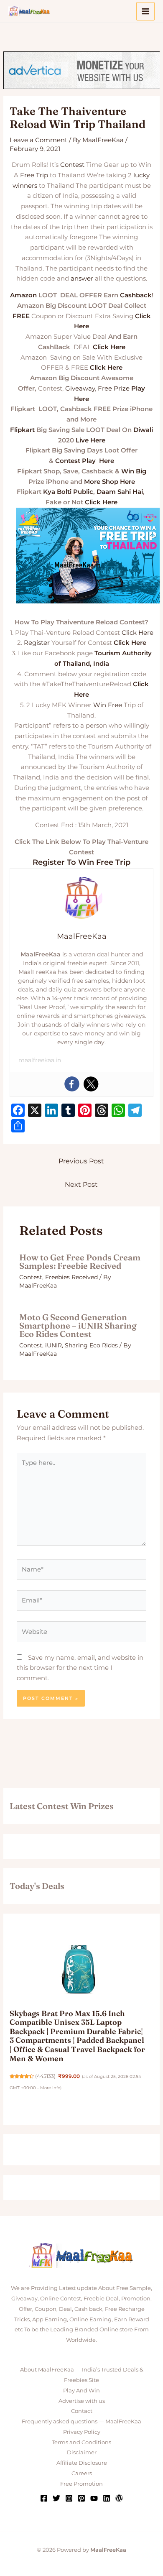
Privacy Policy (82, 2432)
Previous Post (81, 1161)
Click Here (109, 347)
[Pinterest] (81, 2498)
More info (50, 2088)
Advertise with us (82, 2401)
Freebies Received (71, 1277)
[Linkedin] (107, 2498)
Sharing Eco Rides (91, 1345)
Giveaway (80, 388)
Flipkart (22, 430)
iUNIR (53, 1345)
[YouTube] (94, 2498)
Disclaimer (82, 2452)
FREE (21, 316)
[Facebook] (72, 1084)
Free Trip (34, 175)
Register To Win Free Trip (81, 862)
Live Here (90, 440)
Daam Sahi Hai (120, 492)
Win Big (134, 471)
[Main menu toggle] (146, 11)
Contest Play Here (85, 461)
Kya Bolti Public (68, 492)
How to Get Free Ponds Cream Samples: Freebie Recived (80, 1261)
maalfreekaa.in (40, 1060)
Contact (82, 2411)
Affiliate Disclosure (82, 2463)
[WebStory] (119, 2498)
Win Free (108, 705)
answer (82, 278)
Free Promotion (81, 2484)
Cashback (136, 295)
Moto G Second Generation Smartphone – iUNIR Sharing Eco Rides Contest (78, 1325)
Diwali (143, 430)
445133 (45, 2076)
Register (37, 643)
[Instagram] (69, 2498)
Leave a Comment (38, 140)
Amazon (23, 295)
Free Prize (114, 388)
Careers (82, 2473)
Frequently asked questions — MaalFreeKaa (81, 2421)
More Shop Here (110, 482)
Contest (72, 165)
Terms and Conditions (81, 2442)
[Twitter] (91, 1084)
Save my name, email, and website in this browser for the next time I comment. (80, 1668)
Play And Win (81, 2390)
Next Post (81, 1184)
